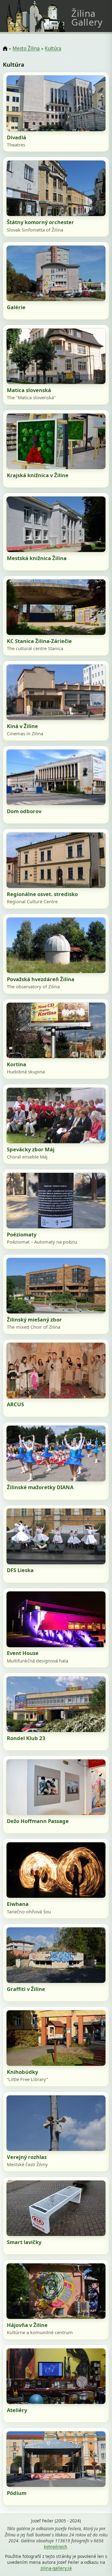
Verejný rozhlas (27, 2157)
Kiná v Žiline (22, 726)
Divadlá (16, 137)
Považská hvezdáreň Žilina (41, 979)
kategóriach (55, 2547)
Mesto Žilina (26, 48)
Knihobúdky (22, 2072)
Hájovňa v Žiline (27, 2325)
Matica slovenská (29, 390)
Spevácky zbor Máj (31, 1149)
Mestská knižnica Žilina (37, 558)
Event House (23, 1653)
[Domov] (5, 49)
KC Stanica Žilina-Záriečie (39, 641)
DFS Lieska (20, 1570)
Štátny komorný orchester (40, 222)
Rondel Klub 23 (26, 1738)
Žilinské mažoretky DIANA (40, 1487)
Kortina (16, 1064)
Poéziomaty (22, 1234)
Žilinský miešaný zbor (34, 1319)
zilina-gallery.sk (56, 2568)
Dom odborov (24, 811)
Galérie (16, 307)
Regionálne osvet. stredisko (42, 894)
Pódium (17, 2493)
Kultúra (53, 48)
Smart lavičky (24, 2242)
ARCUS (15, 1404)
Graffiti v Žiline (26, 1989)
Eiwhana (18, 1904)
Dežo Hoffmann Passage (38, 1821)
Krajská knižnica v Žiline (38, 475)
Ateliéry (17, 2410)
